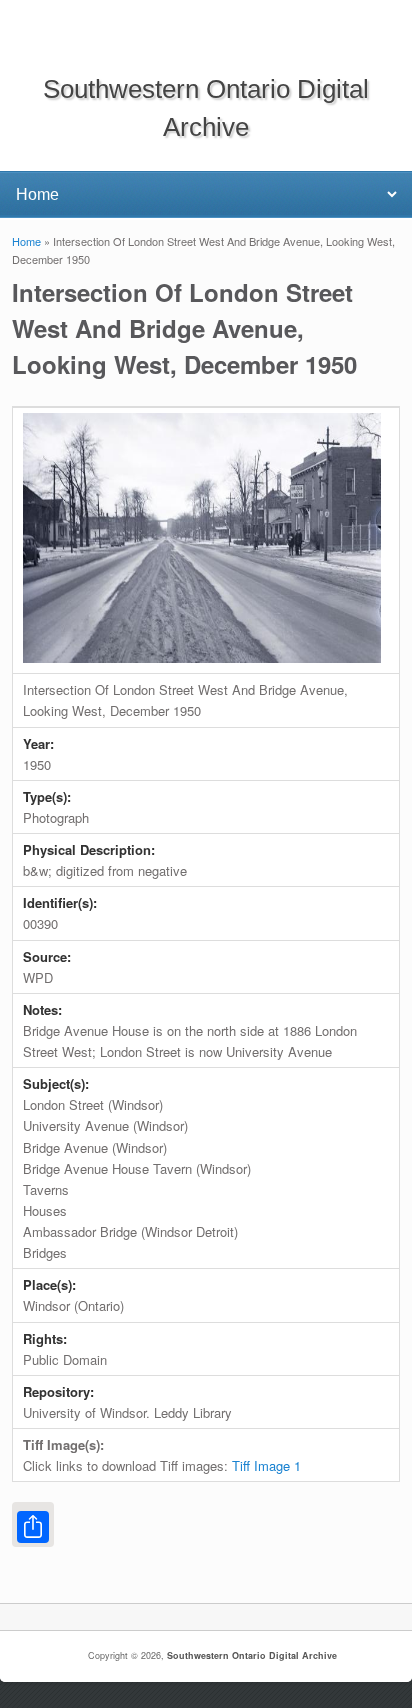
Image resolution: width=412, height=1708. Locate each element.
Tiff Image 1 (266, 1465)
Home (26, 241)
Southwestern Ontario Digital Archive (252, 1655)
